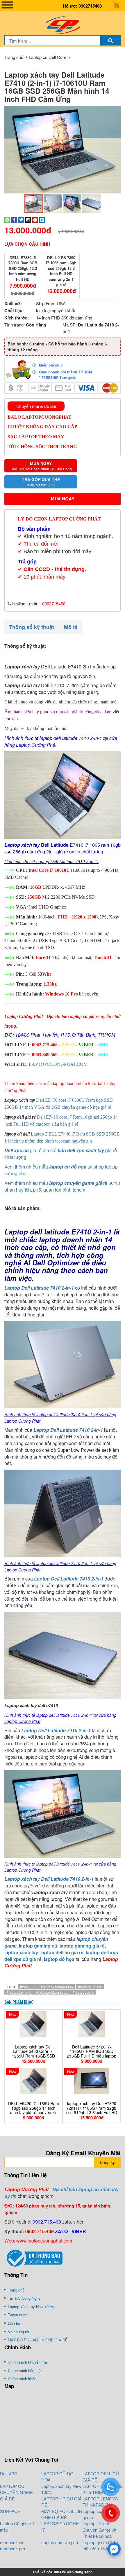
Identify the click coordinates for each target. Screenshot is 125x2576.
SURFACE (10, 2511)
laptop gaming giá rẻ (82, 1946)
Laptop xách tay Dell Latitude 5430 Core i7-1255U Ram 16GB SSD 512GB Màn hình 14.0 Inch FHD (34, 2056)
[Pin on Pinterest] (35, 219)
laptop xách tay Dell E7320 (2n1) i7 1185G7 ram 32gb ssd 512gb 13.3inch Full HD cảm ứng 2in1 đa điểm (92, 2110)
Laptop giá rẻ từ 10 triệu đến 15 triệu (100, 2545)
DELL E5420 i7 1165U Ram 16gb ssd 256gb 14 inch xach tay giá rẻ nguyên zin (34, 2108)
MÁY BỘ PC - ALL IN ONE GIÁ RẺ (62, 2514)
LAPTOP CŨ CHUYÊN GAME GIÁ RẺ (16, 2492)
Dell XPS (9, 2473)
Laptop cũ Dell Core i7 (50, 57)
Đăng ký (107, 2162)
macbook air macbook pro (12, 2545)
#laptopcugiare (90, 1987)
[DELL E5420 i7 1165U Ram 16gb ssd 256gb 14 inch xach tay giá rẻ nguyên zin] (33, 2081)
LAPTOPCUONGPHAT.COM (58, 1064)
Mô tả (71, 627)
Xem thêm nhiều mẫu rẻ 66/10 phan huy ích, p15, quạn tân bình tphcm (62, 1186)
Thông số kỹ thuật (32, 627)
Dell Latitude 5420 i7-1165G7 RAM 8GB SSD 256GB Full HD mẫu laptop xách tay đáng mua (92, 2053)
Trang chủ (14, 57)
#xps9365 (28, 1987)
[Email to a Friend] (28, 219)
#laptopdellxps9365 (52, 1992)
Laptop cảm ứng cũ (60, 2542)
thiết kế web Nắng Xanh (73, 2572)
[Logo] (63, 24)
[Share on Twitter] (21, 219)
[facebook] (114, 2549)
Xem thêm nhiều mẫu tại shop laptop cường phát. (61, 1170)
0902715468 (90, 6)
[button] (115, 111)
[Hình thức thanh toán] (63, 369)
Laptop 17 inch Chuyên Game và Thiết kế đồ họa (99, 2530)
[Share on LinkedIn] (42, 219)
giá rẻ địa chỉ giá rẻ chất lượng (61, 1154)
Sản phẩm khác (19, 2002)
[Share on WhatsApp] (7, 219)
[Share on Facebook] (14, 219)
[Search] (110, 40)
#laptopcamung (19, 1992)
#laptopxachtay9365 (57, 1987)
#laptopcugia (83, 1992)
